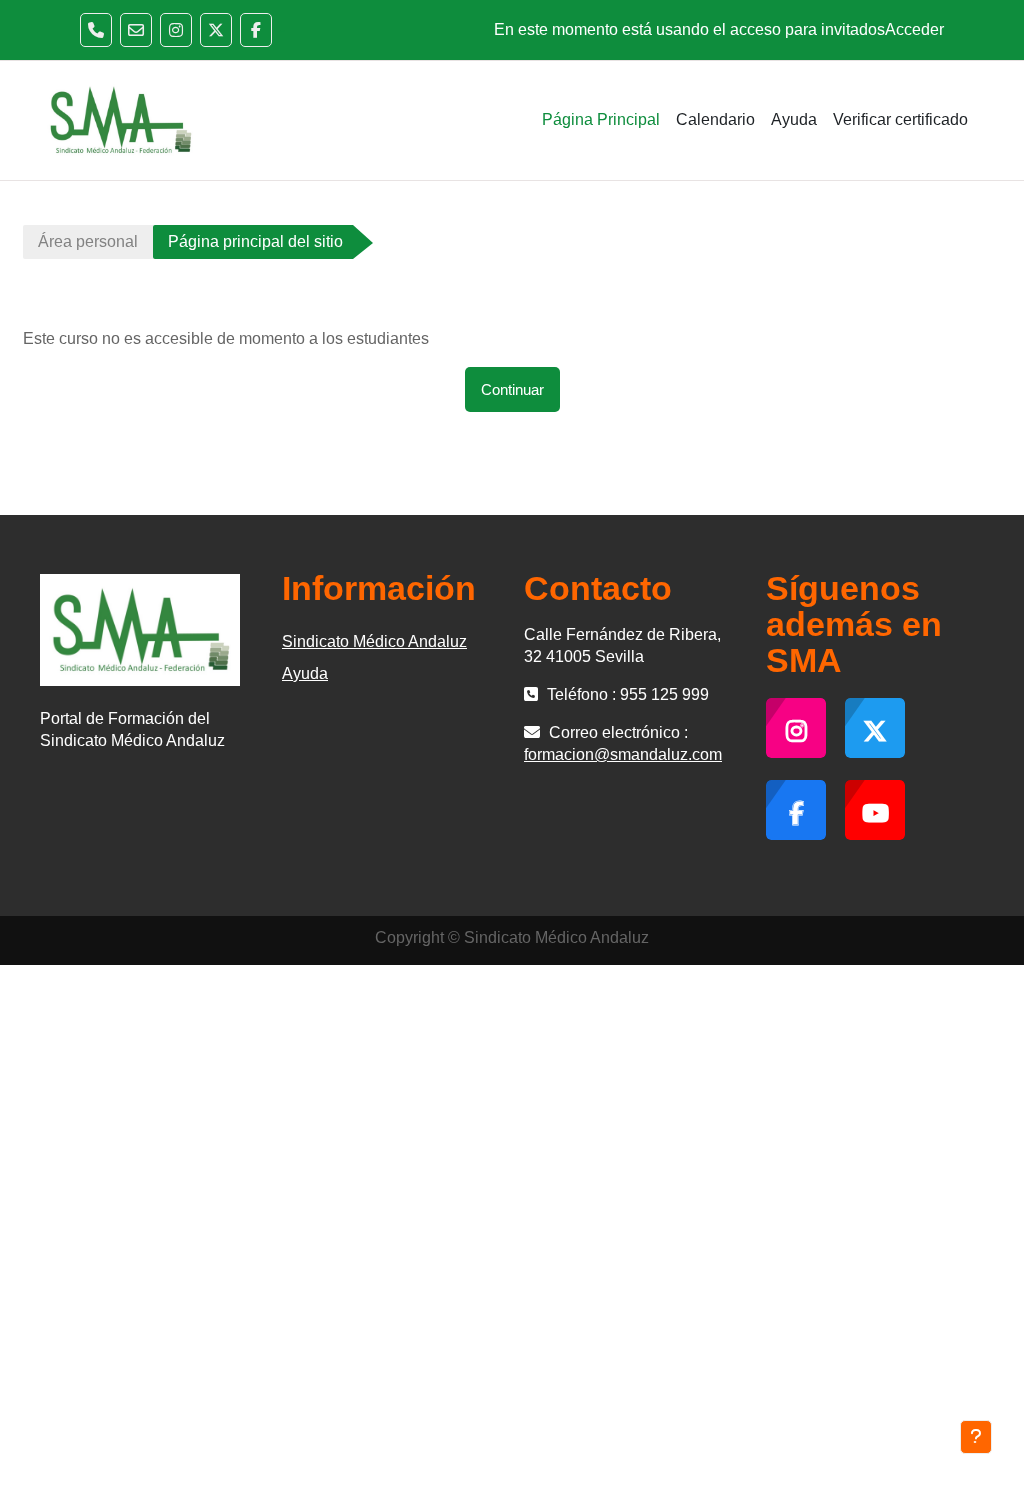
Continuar (512, 389)
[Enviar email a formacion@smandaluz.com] (136, 30)
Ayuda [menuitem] (794, 119)
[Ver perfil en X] (216, 30)
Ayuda (305, 673)
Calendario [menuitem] (715, 119)
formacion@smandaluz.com (623, 754)
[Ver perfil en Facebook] (256, 30)
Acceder (914, 29)
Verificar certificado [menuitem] (900, 119)
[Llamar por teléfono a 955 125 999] (96, 30)
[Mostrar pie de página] (976, 1437)
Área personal (88, 241)
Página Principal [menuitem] (601, 119)
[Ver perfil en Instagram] (176, 30)
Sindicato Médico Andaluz (374, 641)
